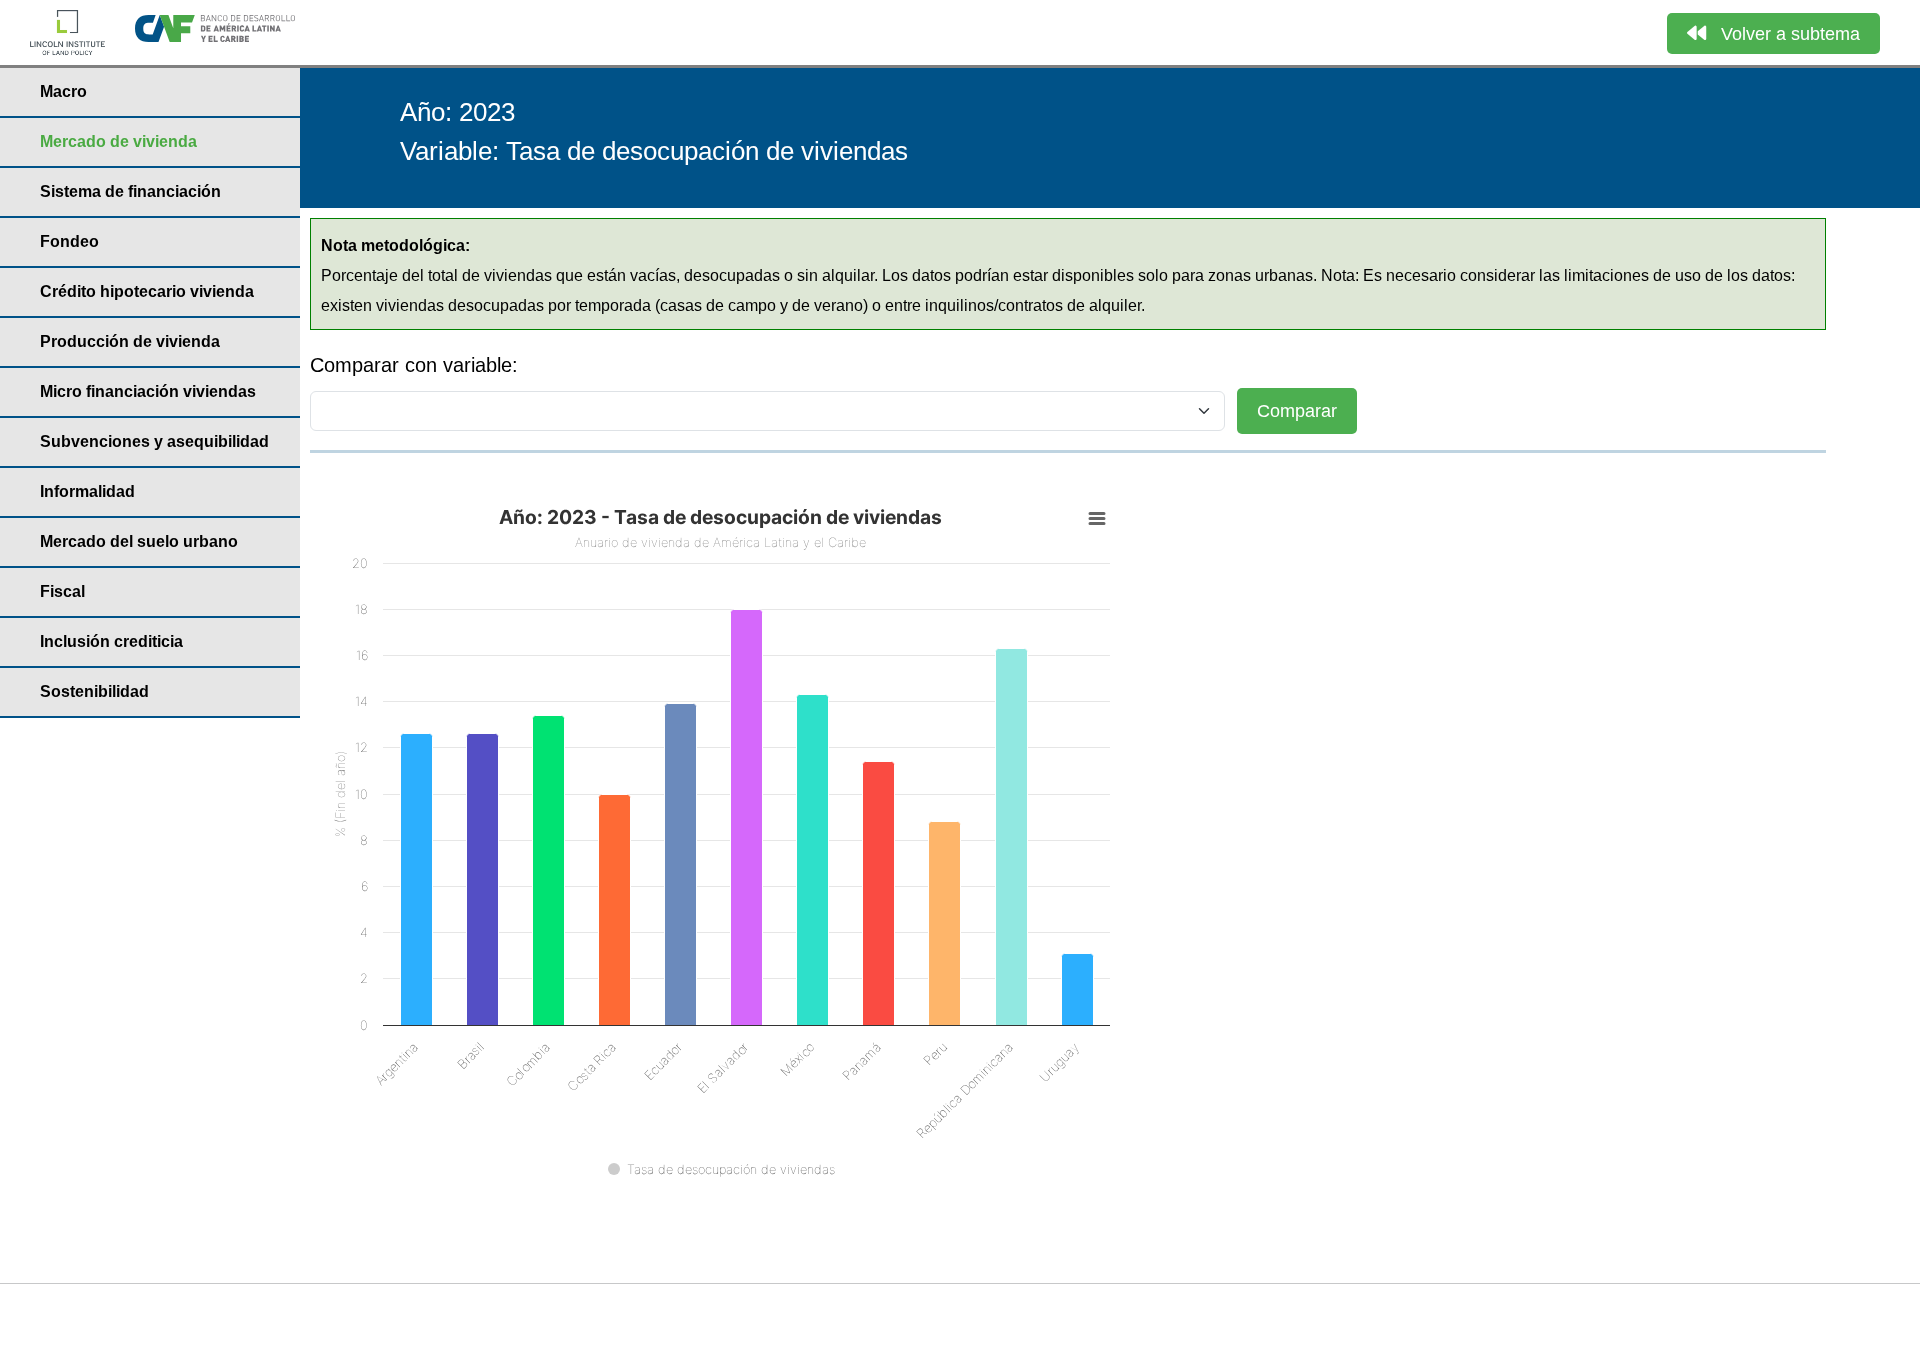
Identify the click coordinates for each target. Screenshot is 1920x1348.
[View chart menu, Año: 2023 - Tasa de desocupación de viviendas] (1097, 519)
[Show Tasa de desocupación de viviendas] (721, 1169)
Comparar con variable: (414, 365)
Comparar (1297, 411)
